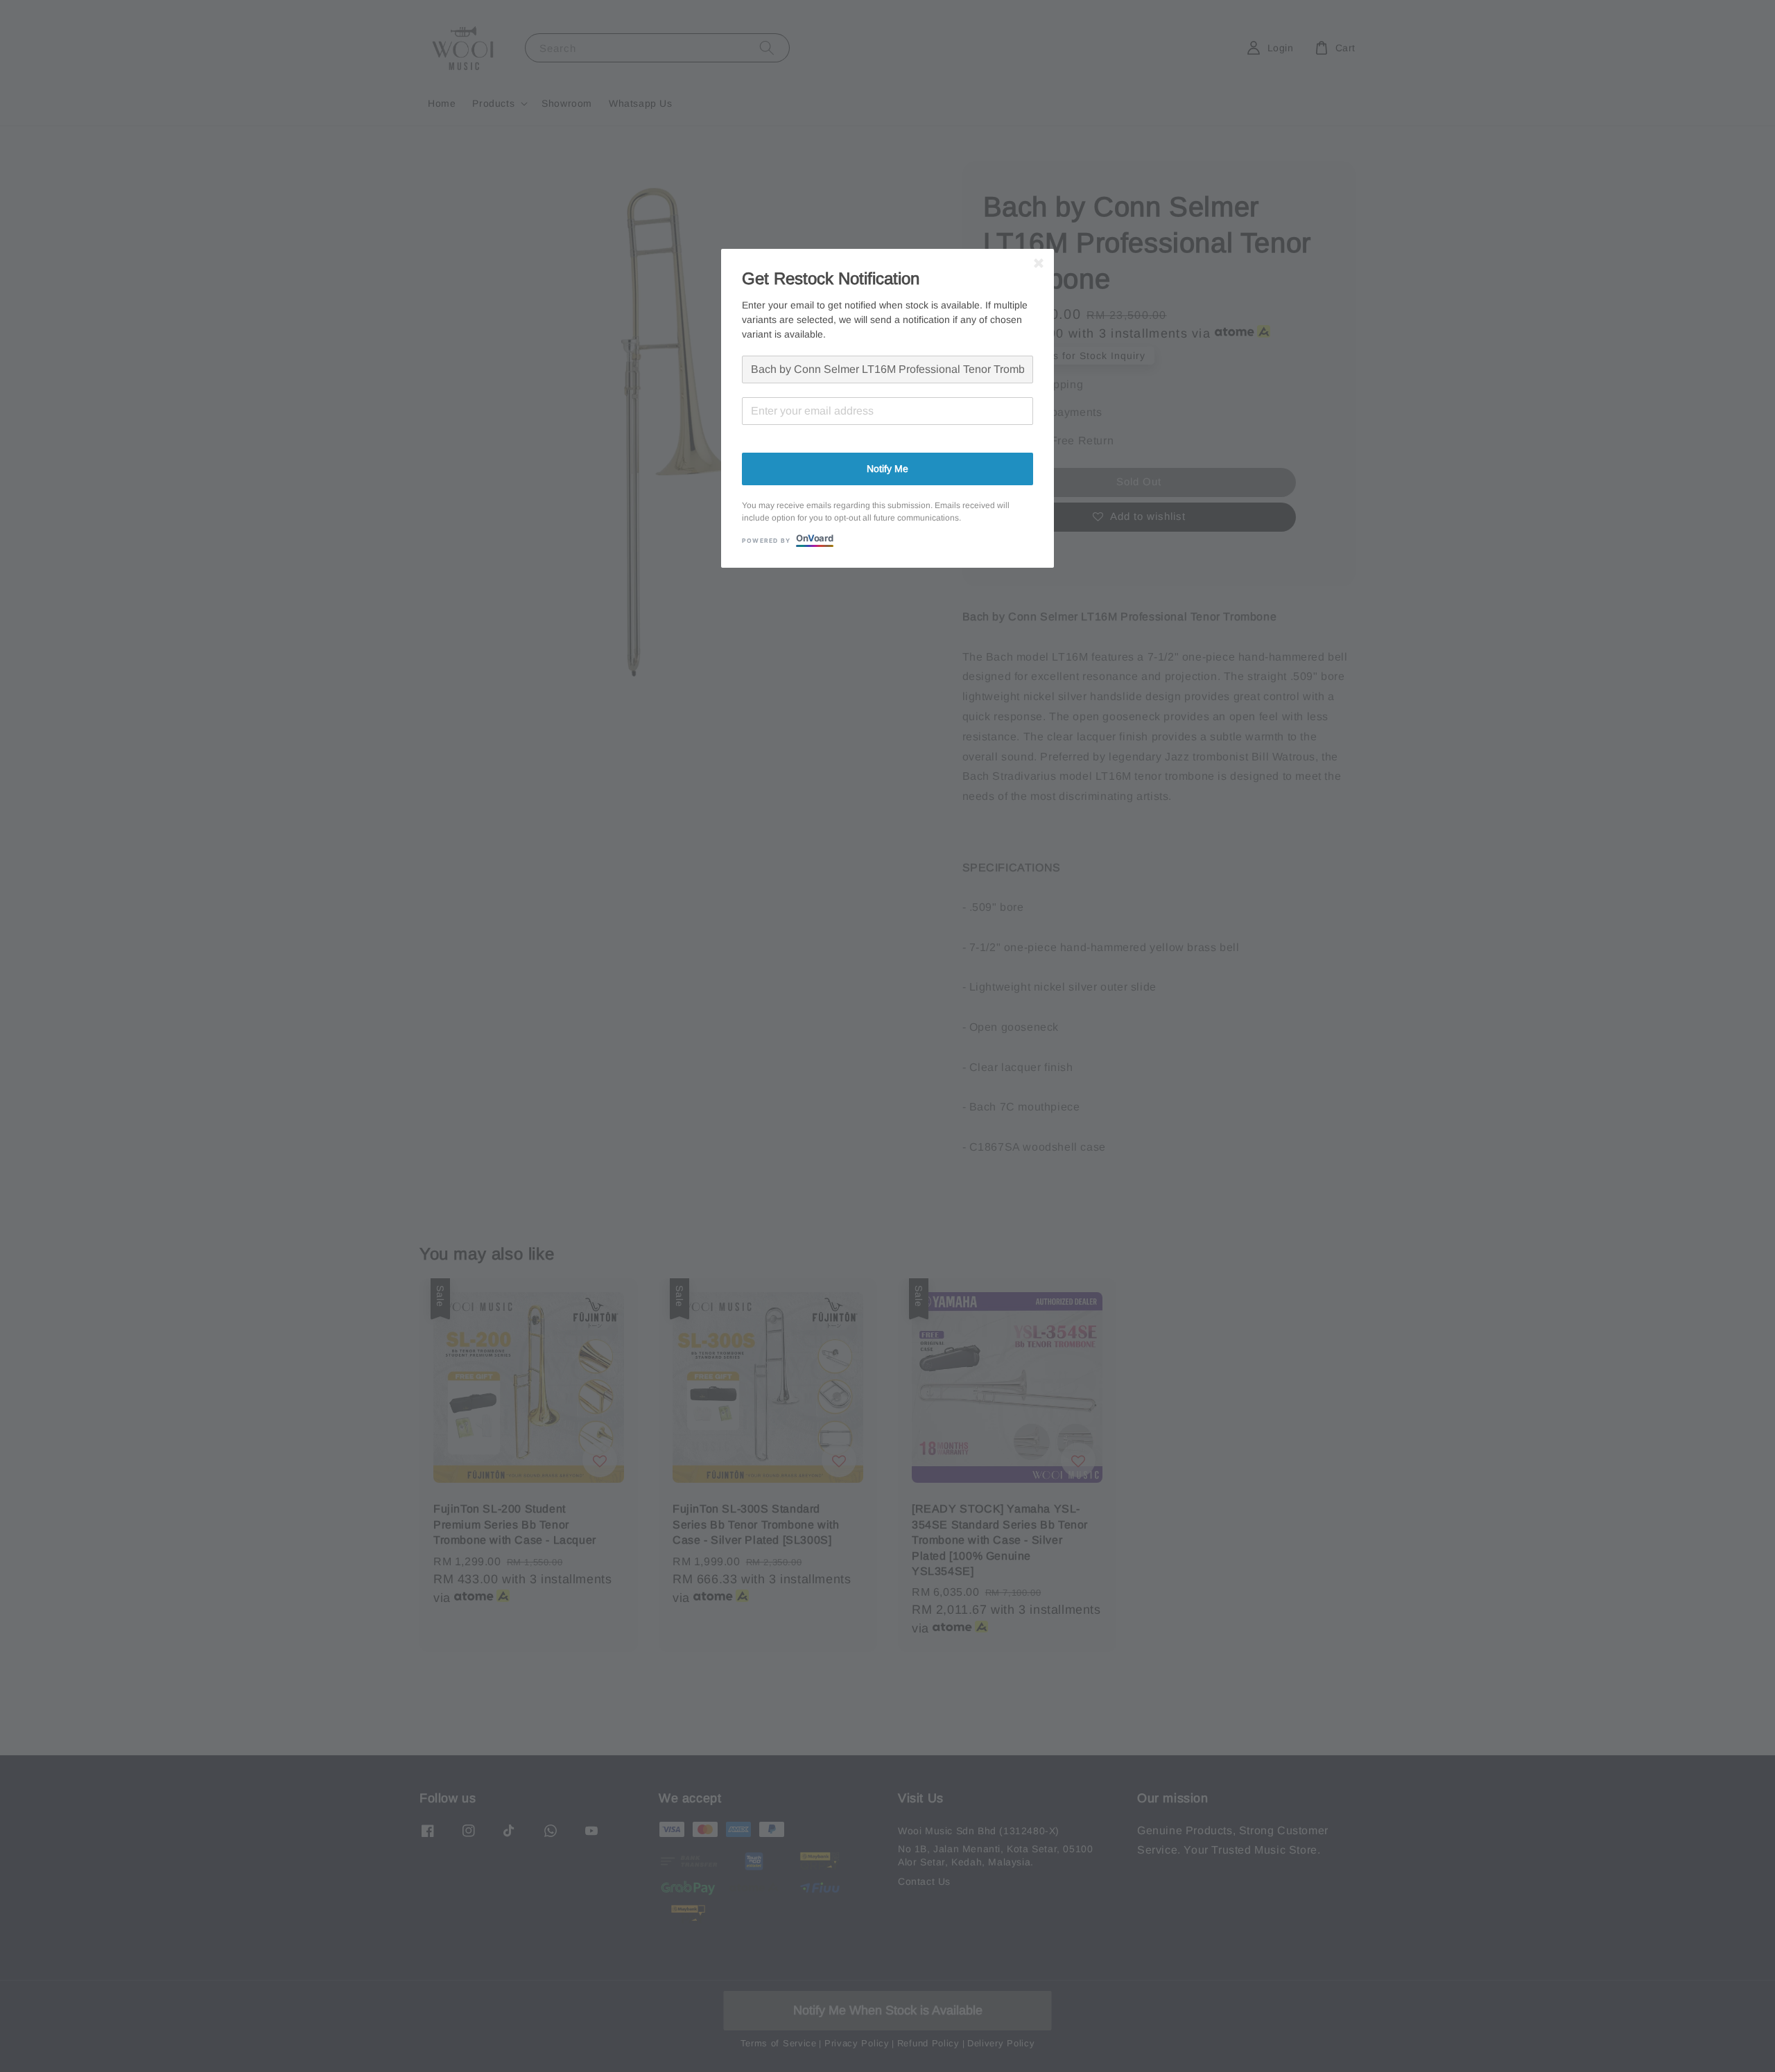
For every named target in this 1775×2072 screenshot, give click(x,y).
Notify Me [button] (887, 469)
